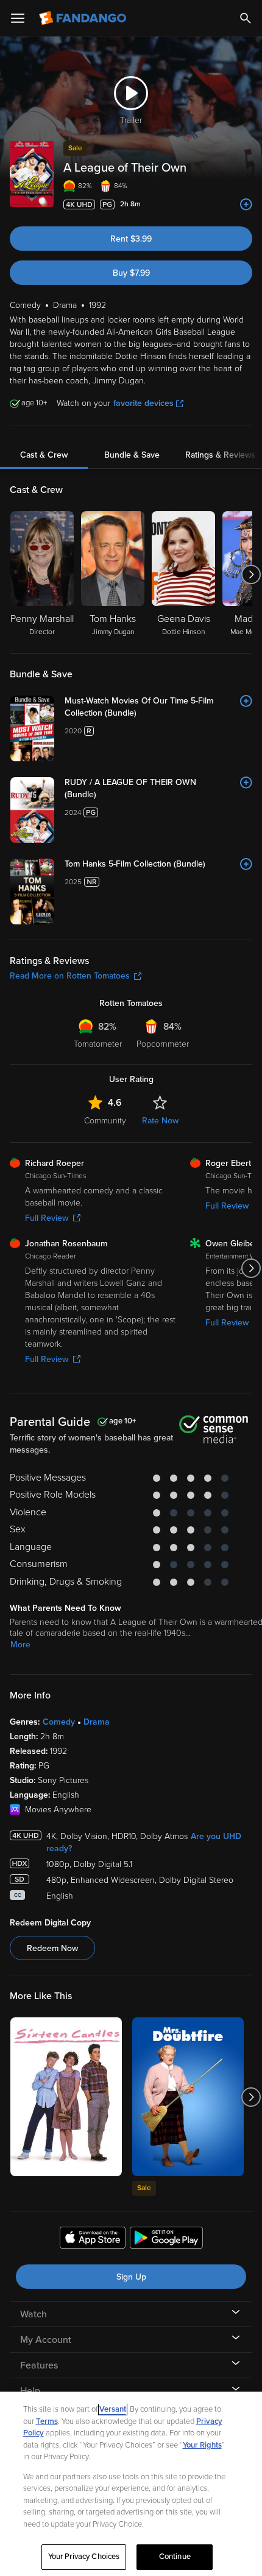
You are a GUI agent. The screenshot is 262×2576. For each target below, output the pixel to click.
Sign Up (131, 2277)
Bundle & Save (132, 455)
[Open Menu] (18, 18)
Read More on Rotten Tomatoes (70, 976)
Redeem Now (52, 1948)
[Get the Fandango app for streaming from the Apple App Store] (93, 2239)
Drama (97, 1722)
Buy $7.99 (131, 273)
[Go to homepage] (84, 18)
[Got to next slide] (251, 574)
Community (105, 1121)
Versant (113, 2409)
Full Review (47, 1218)
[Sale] (188, 2097)
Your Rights (202, 2445)
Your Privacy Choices (84, 2557)
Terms (47, 2421)
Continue (175, 2557)
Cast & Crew (44, 455)
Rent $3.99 (131, 239)
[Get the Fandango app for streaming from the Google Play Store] (166, 2239)
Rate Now (160, 1121)
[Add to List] (246, 204)
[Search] (246, 18)
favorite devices (143, 403)
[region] (131, 2484)
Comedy (59, 1722)
